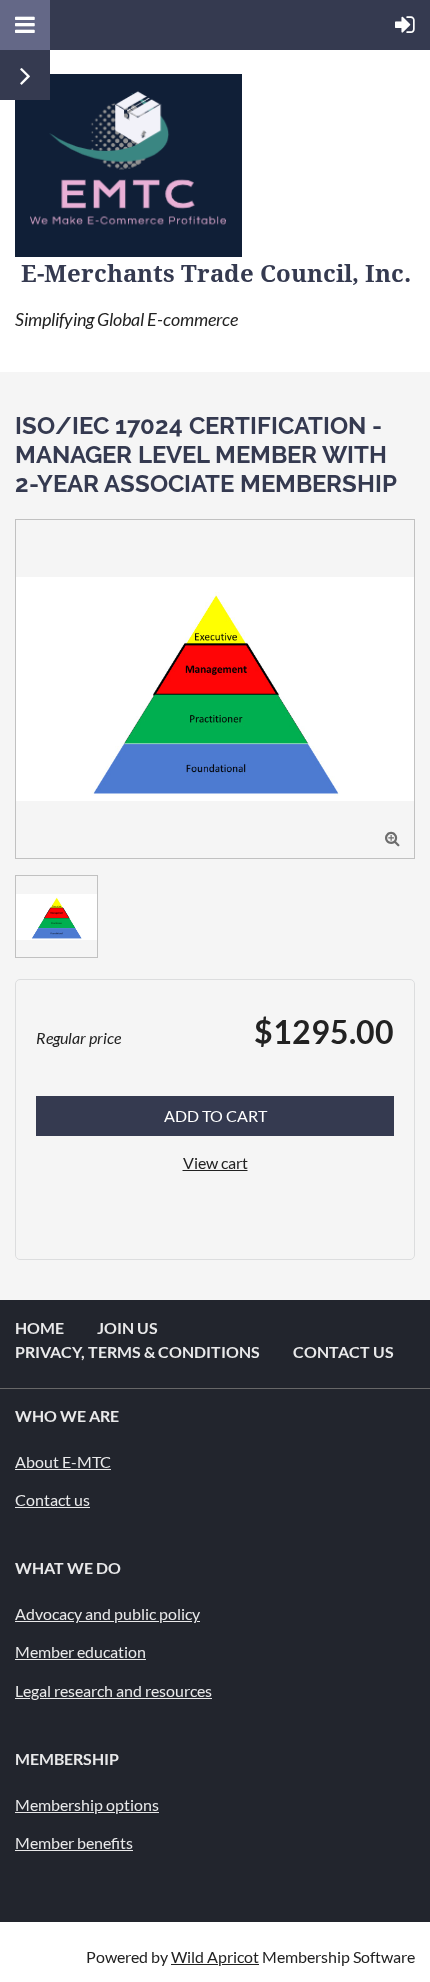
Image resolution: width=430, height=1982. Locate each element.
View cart (215, 1162)
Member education (80, 1651)
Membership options (87, 1804)
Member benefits (74, 1842)
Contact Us (343, 1351)
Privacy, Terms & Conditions (137, 1351)
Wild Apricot (215, 1956)
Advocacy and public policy (107, 1613)
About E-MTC (63, 1461)
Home (39, 1327)
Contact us (52, 1499)
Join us (127, 1327)
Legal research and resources (113, 1690)
